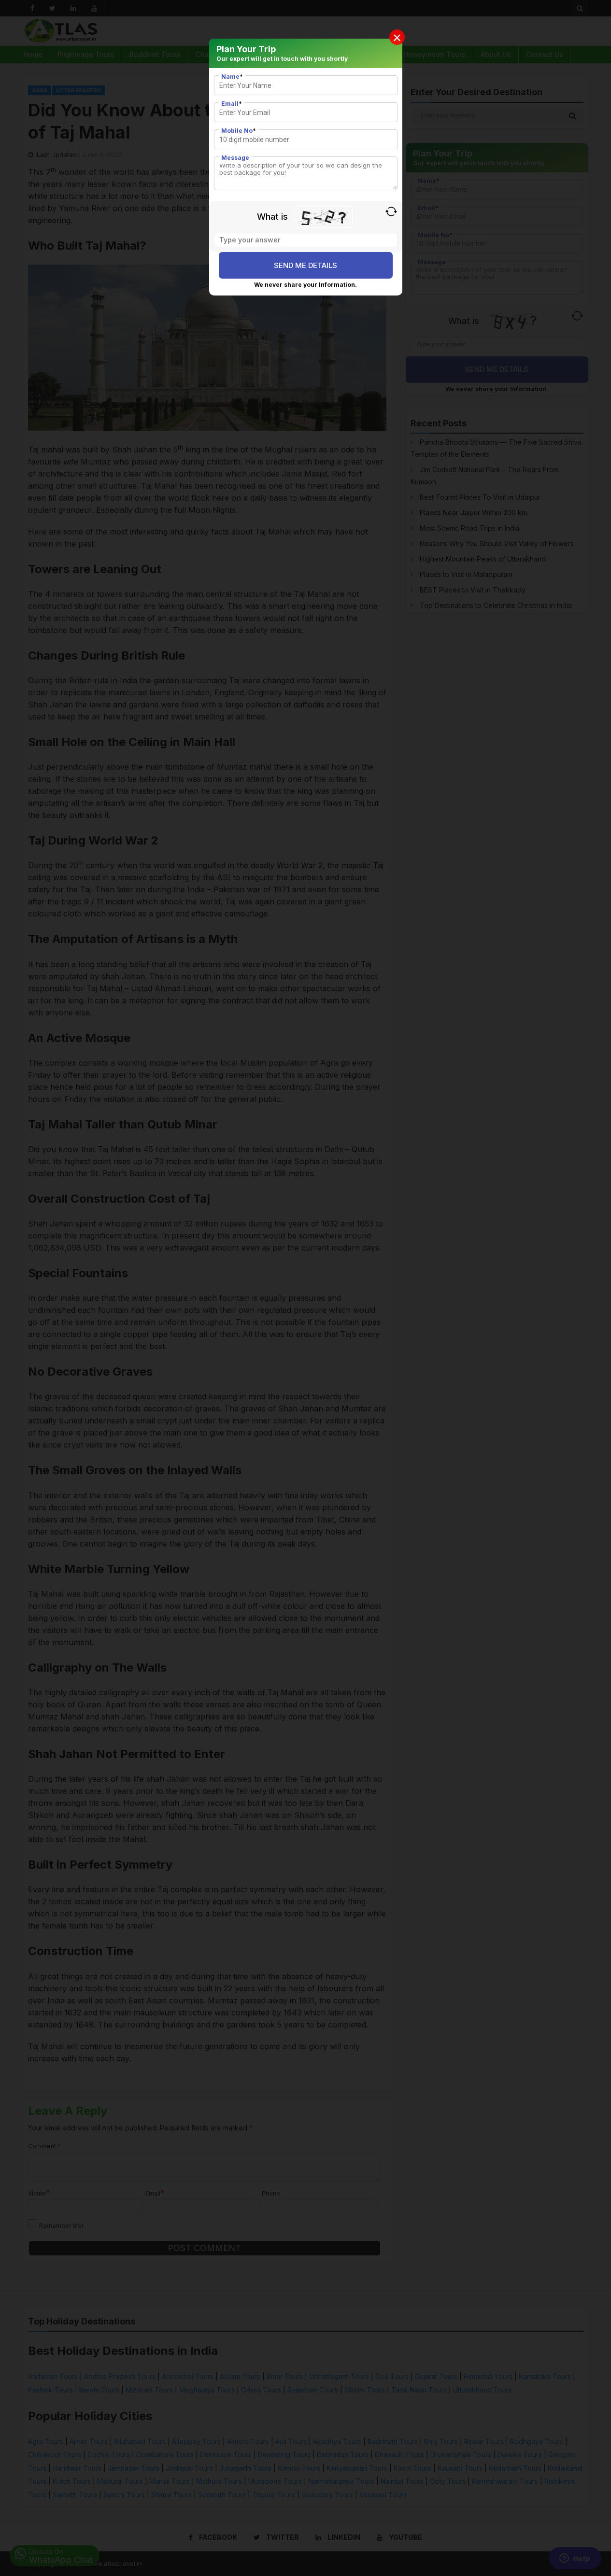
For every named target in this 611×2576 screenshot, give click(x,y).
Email (232, 104)
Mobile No (239, 131)
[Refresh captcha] (391, 211)
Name (232, 77)
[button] (397, 37)
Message (235, 158)
